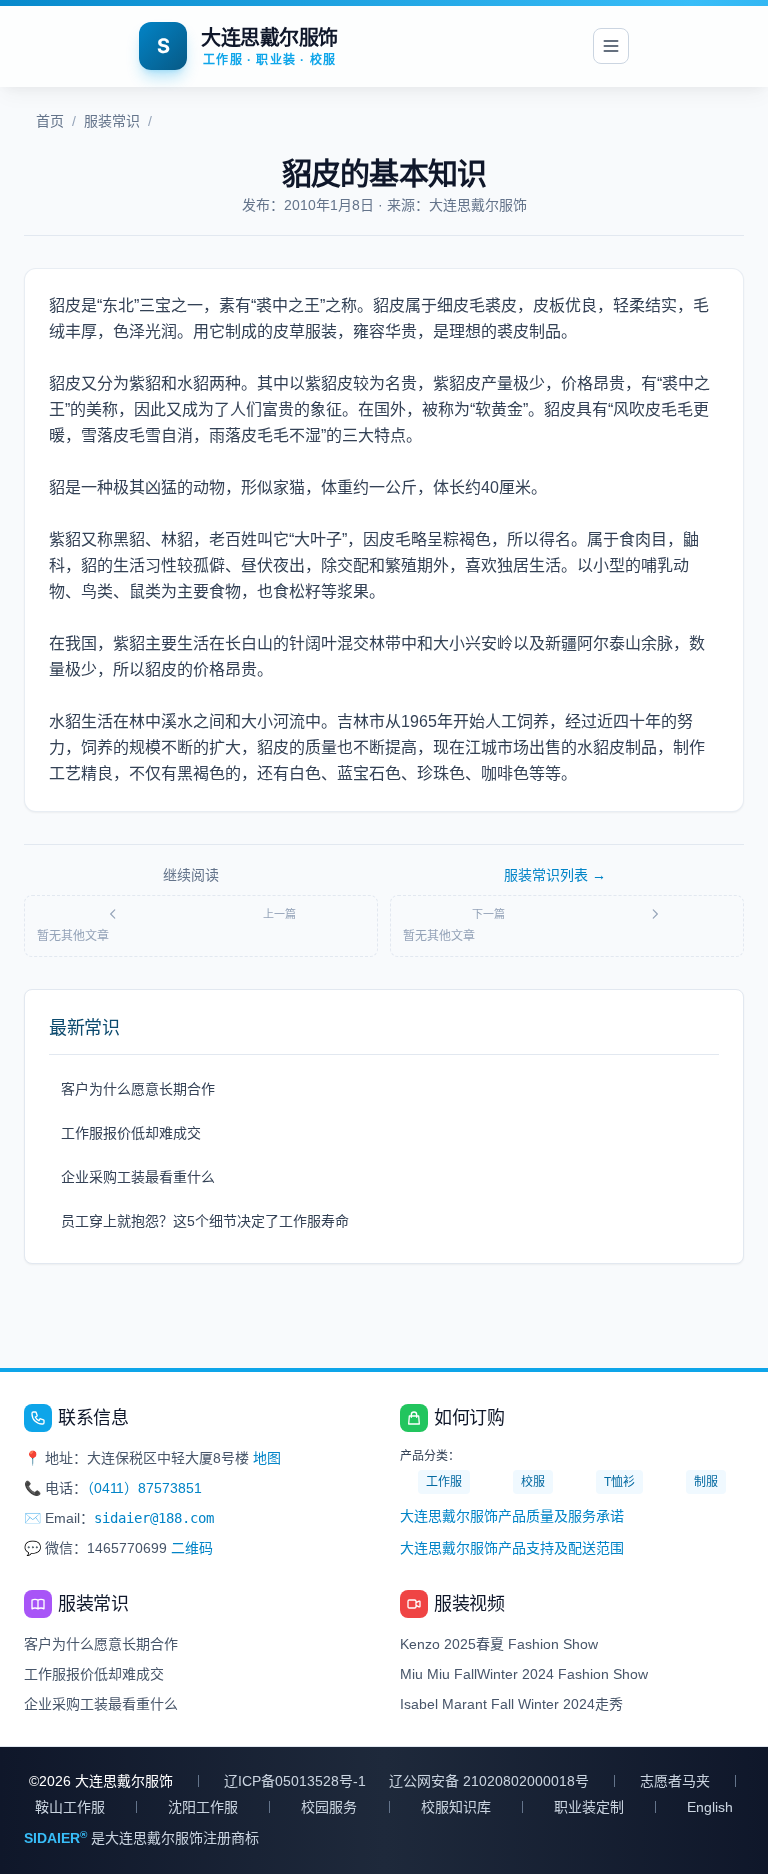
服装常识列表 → (555, 875)
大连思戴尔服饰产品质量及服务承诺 (512, 1516)
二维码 (192, 1548)
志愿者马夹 (675, 1781)
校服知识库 (456, 1807)
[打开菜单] (611, 46)
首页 (50, 121)
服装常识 (112, 121)
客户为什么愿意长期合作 (138, 1089)
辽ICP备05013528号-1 (295, 1781)
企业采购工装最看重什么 (138, 1177)
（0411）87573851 (144, 1488)
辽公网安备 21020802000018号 (489, 1781)
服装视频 (469, 1604)
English (710, 1807)
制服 (706, 1482)
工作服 (444, 1482)
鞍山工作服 (70, 1807)
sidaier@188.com (154, 1518)
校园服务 (329, 1807)
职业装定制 (589, 1807)
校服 (533, 1482)
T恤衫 (619, 1482)
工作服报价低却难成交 (131, 1133)
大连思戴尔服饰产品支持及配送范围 (512, 1548)
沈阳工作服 (203, 1807)
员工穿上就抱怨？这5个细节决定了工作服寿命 (205, 1221)
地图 (267, 1458)
